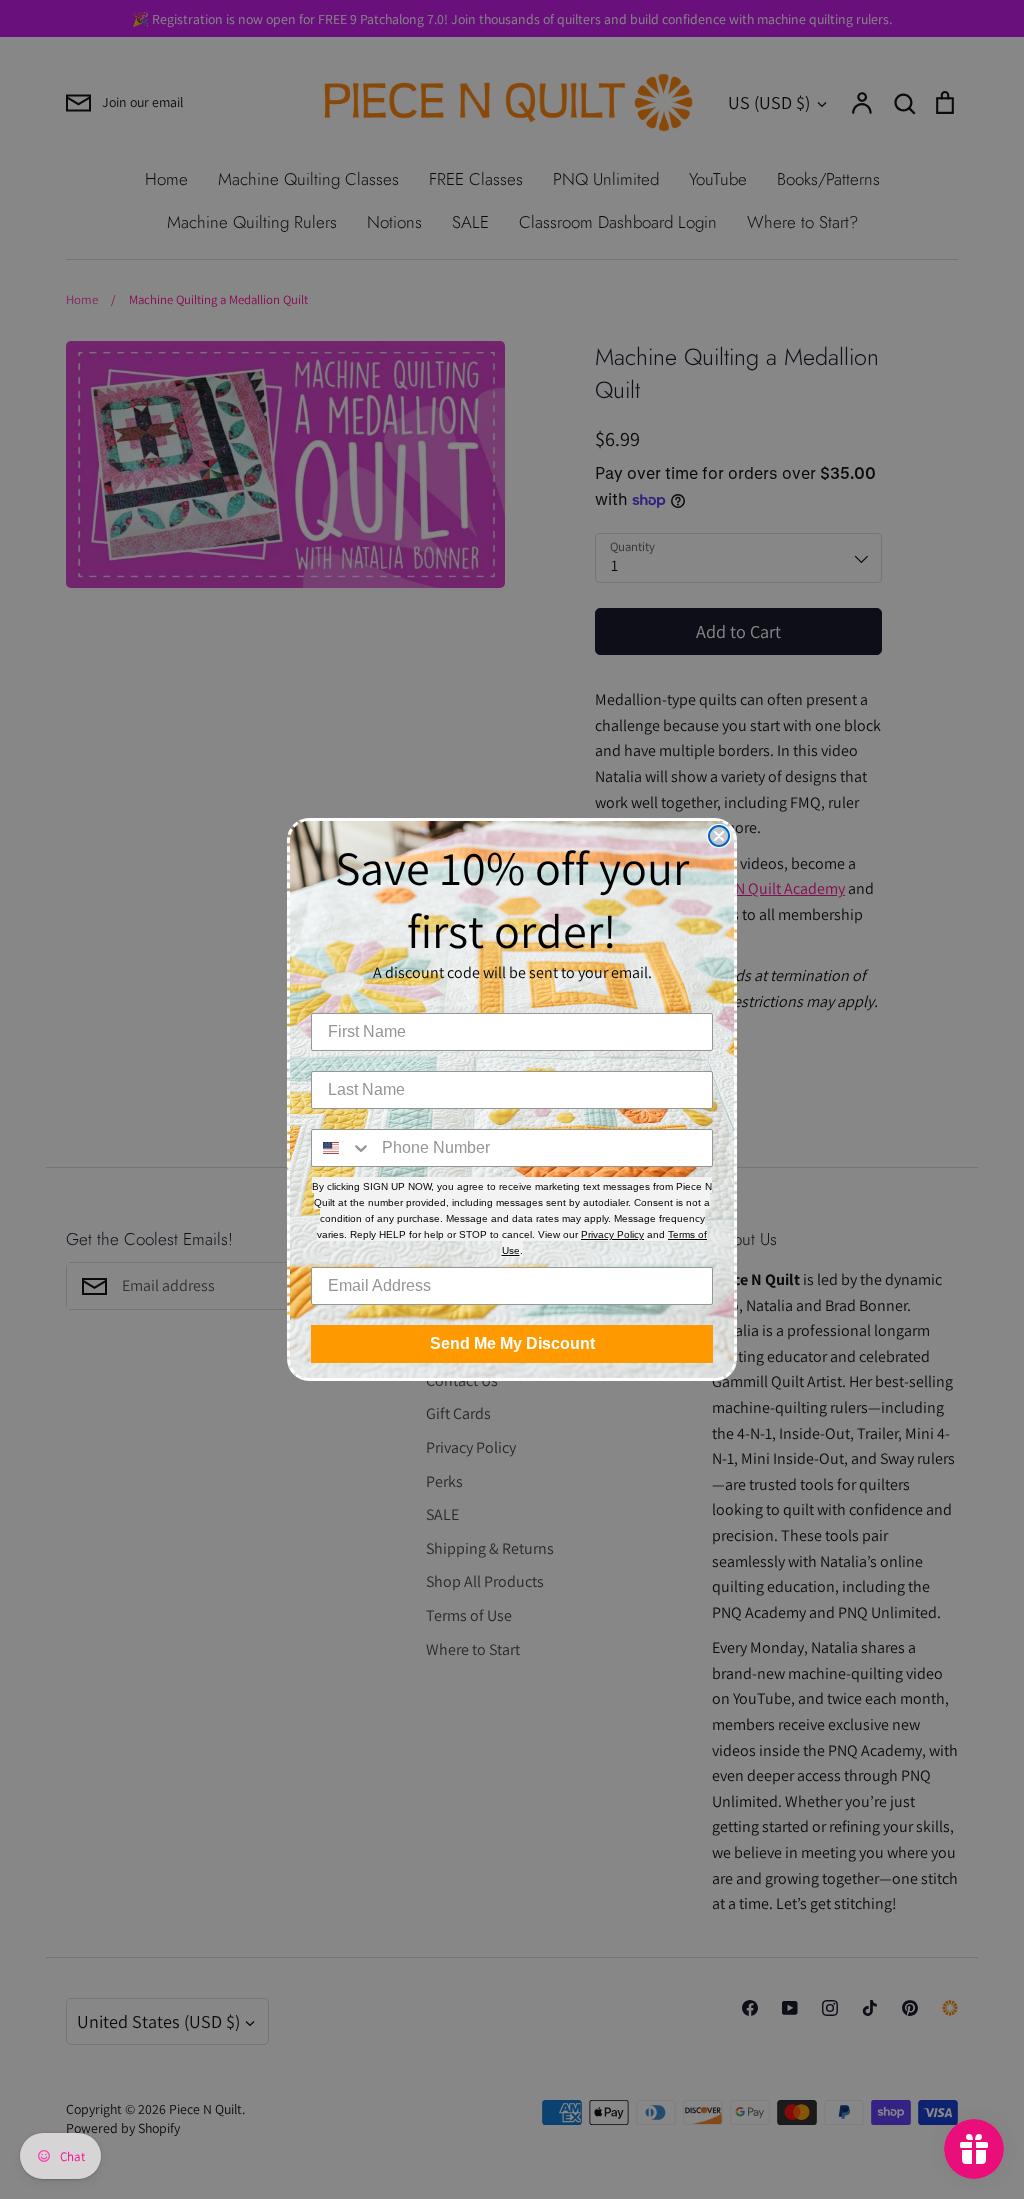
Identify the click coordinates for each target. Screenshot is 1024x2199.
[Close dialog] (719, 836)
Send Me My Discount (512, 1343)
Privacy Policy (612, 1234)
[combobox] (342, 1148)
